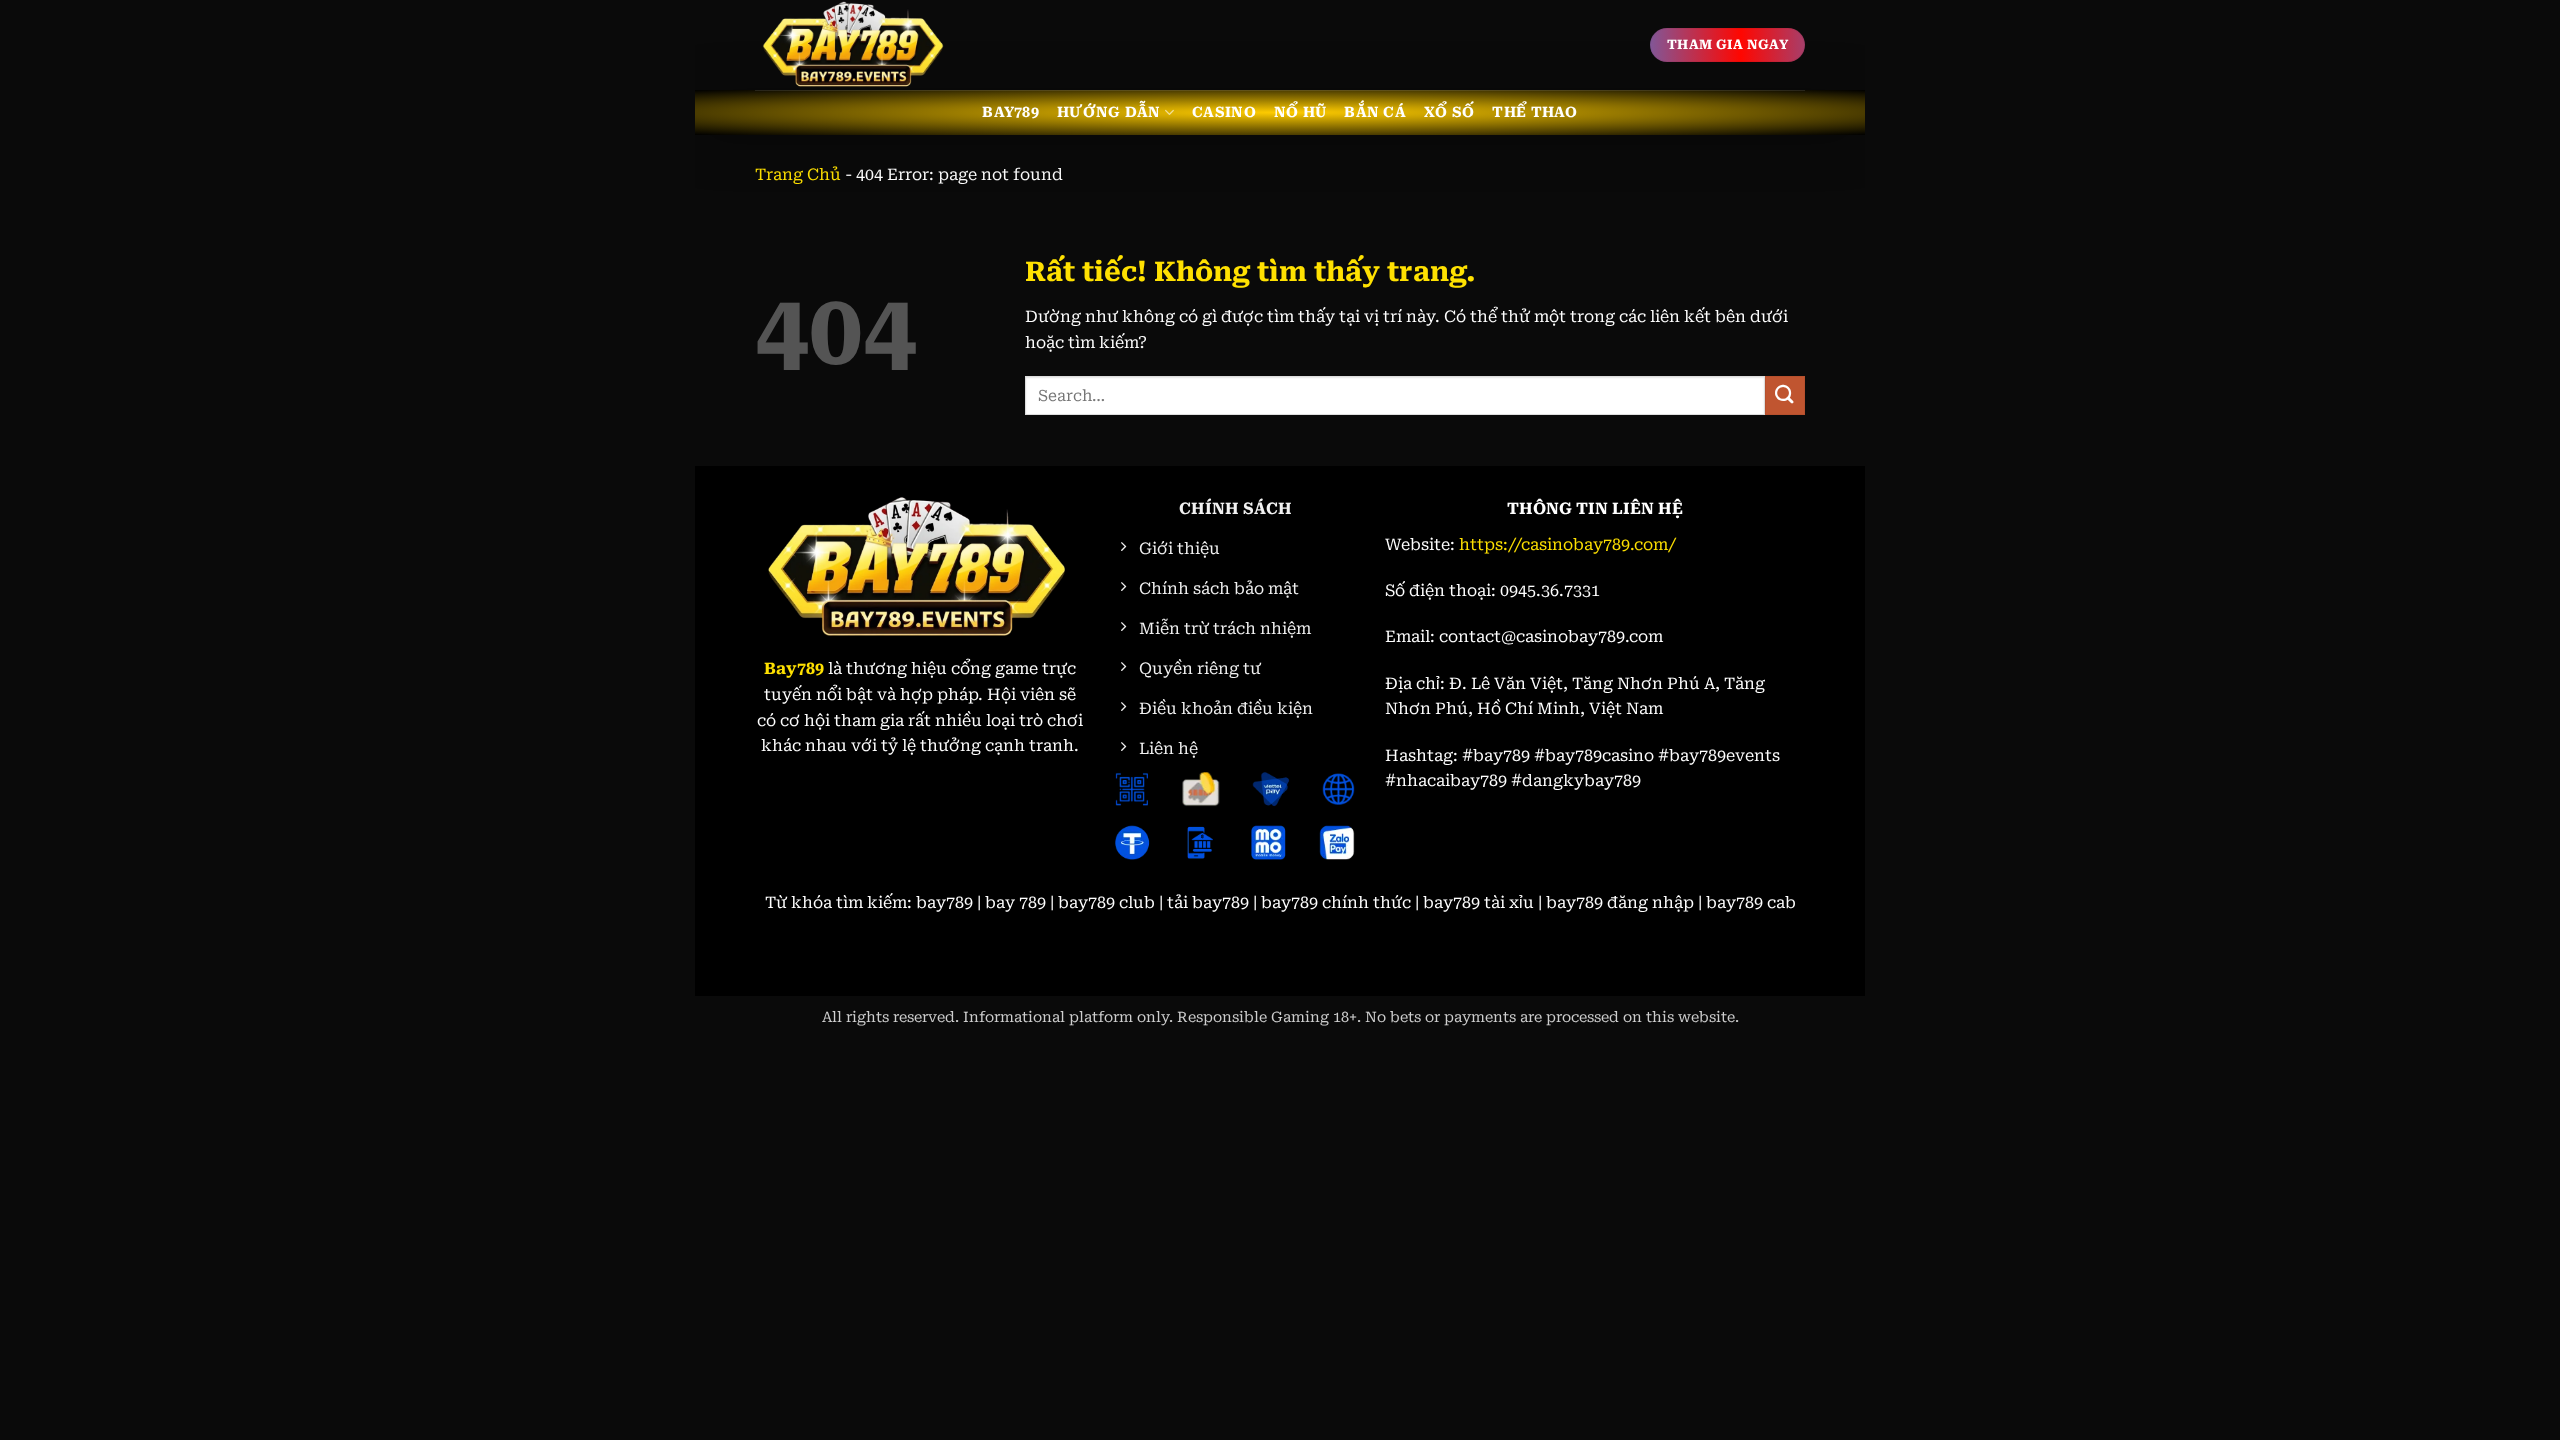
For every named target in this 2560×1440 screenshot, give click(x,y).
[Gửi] (1785, 395)
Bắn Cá (1375, 112)
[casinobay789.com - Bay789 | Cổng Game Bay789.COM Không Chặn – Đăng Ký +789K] (855, 45)
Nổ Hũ (1300, 112)
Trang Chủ (798, 174)
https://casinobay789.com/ (1567, 544)
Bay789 (1010, 112)
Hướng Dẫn (1109, 112)
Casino (1224, 112)
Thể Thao (1534, 112)
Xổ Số (1449, 112)
